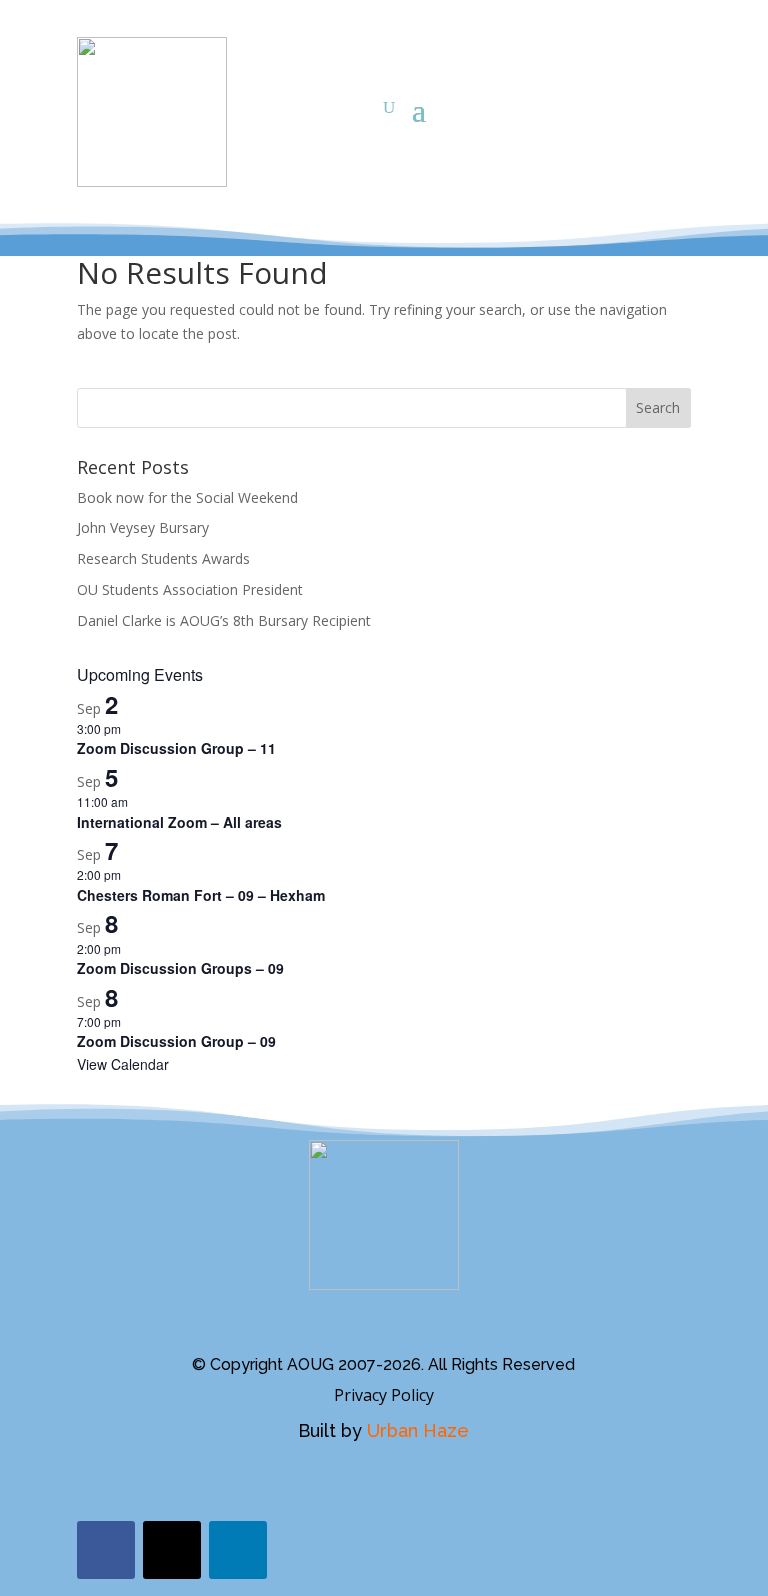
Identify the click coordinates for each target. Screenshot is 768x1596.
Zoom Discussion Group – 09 (176, 1041)
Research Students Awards (163, 558)
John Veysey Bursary (143, 527)
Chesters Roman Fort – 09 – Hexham (201, 895)
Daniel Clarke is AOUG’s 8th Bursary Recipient (224, 620)
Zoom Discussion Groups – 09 (180, 968)
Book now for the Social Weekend (187, 497)
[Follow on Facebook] (106, 1550)
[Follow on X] (172, 1550)
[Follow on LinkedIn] (238, 1550)
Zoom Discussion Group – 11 (176, 748)
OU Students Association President (190, 589)
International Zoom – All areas (179, 822)
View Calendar (123, 1064)
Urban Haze (418, 1430)
